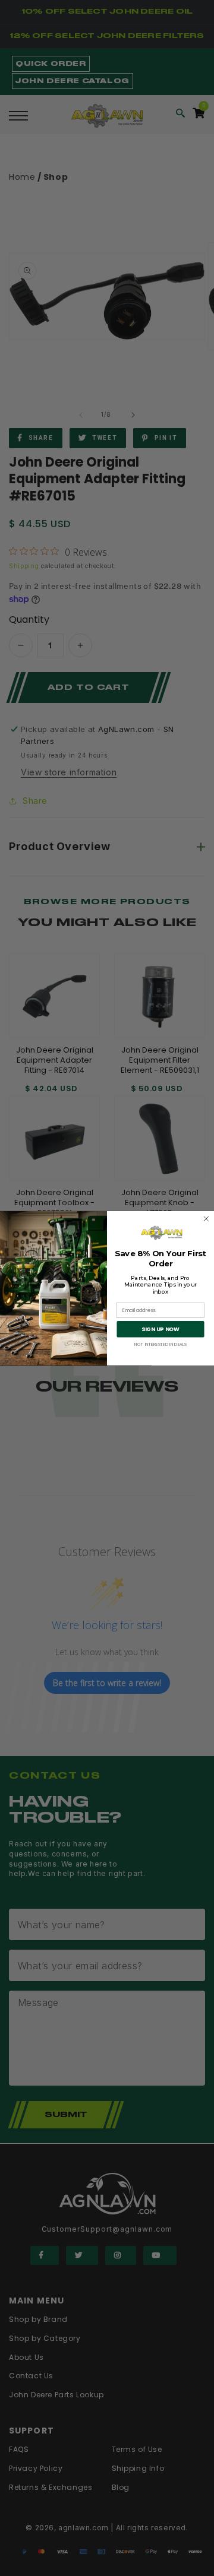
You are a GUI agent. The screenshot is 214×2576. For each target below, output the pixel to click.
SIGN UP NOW (160, 1329)
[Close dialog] (206, 1219)
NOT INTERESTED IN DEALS (160, 1344)
